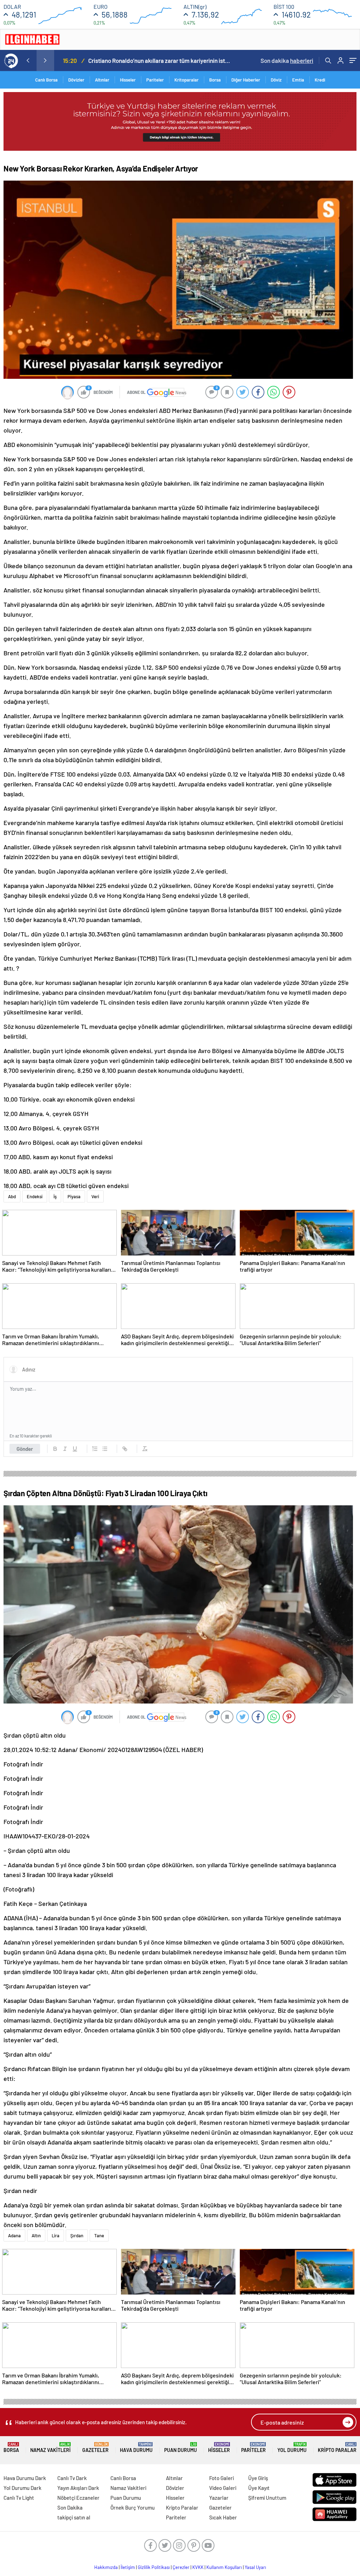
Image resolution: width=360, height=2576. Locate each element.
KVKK (198, 2567)
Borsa (215, 80)
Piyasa (74, 1196)
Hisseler (128, 80)
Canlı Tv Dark (72, 2478)
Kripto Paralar (337, 2448)
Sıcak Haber (223, 2517)
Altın (36, 2236)
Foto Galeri (221, 2478)
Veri (95, 1196)
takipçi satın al (74, 2517)
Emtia (298, 80)
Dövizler (76, 80)
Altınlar (102, 80)
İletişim (128, 2567)
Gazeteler (95, 2448)
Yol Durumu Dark (22, 2488)
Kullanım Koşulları (224, 2567)
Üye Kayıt (259, 2488)
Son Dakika (70, 2507)
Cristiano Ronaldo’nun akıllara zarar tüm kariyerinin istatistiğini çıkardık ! (159, 60)
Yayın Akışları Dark (78, 2488)
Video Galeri (223, 2488)
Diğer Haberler (246, 80)
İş (55, 1196)
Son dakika (287, 60)
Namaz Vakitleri (50, 2448)
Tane (99, 2236)
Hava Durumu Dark (25, 2478)
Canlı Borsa (46, 80)
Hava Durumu (136, 2448)
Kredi (320, 80)
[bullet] (105, 1449)
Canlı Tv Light (19, 2498)
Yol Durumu (292, 2448)
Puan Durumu (181, 2448)
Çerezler (181, 2567)
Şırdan (77, 2236)
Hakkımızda (106, 2567)
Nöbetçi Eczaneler (78, 2498)
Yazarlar (219, 2498)
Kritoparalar (187, 80)
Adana (14, 2236)
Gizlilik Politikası (154, 2567)
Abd (12, 1196)
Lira (56, 2236)
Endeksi (35, 1196)
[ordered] (95, 1449)
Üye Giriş (258, 2478)
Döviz (276, 80)
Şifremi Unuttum (267, 2498)
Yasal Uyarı (255, 2567)
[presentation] (28, 60)
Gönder (25, 1449)
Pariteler (155, 80)
